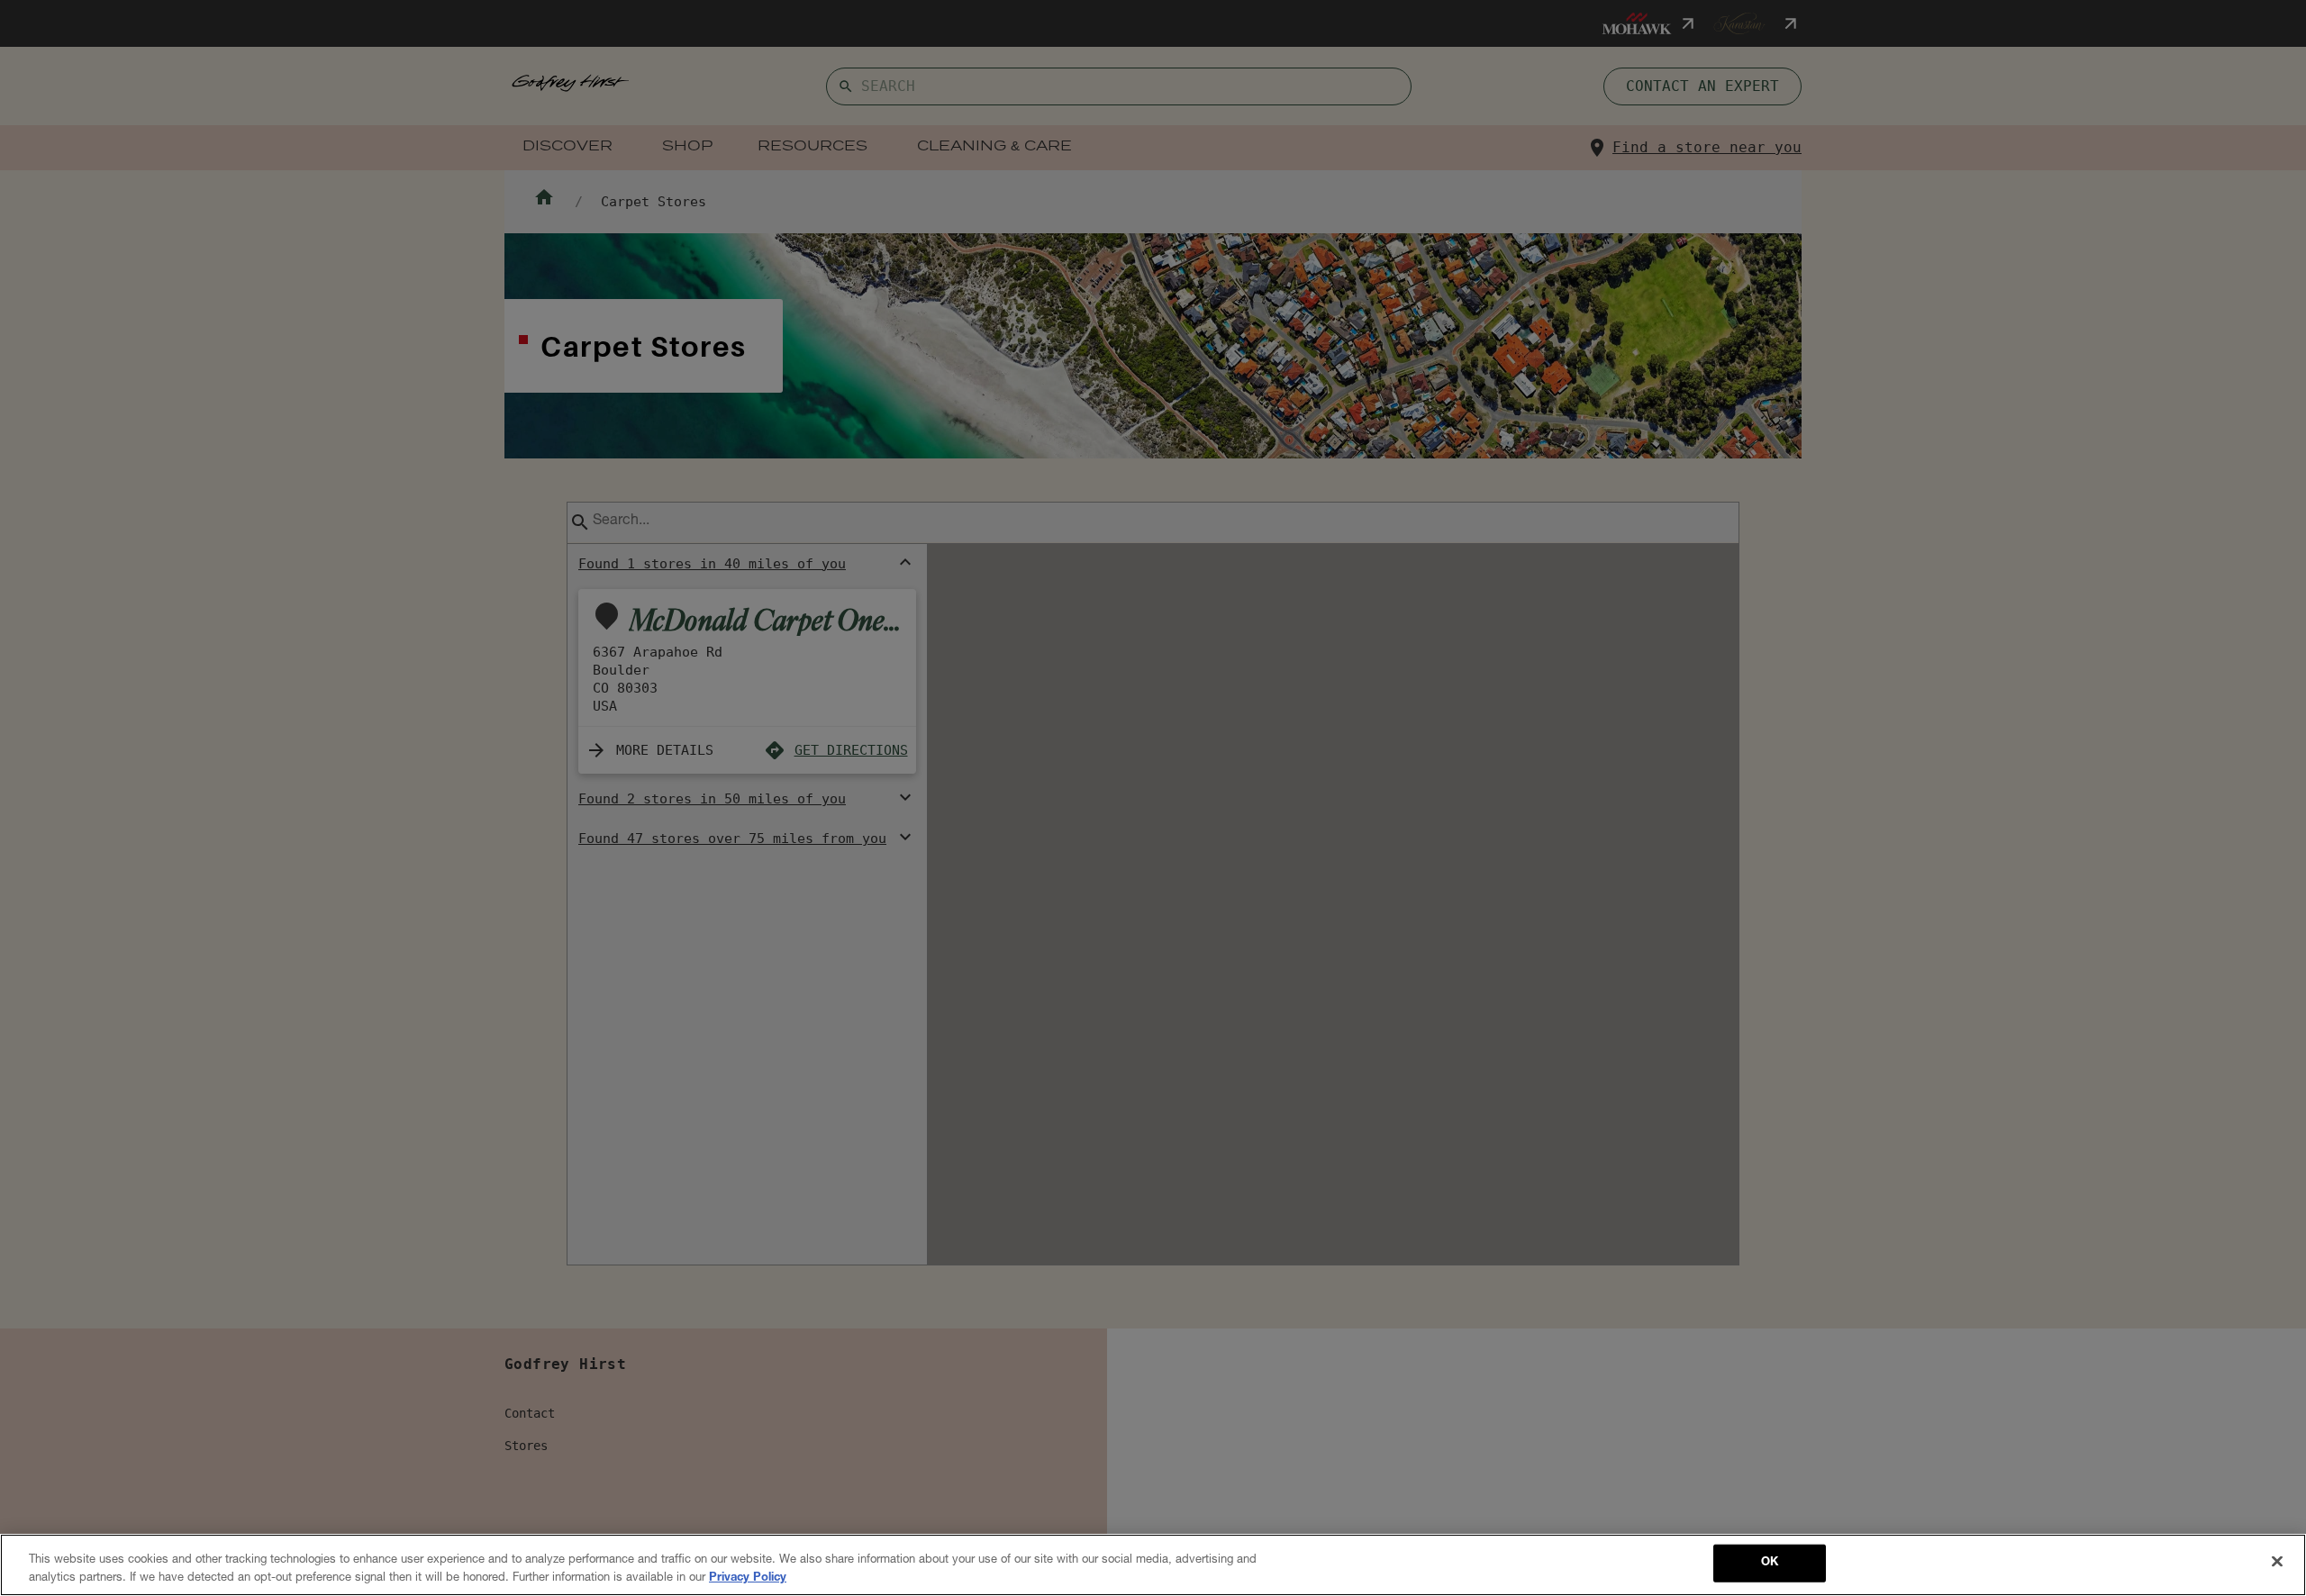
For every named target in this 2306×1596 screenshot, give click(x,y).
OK (1770, 1563)
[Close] (2277, 1562)
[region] (1153, 1565)
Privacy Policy (748, 1578)
